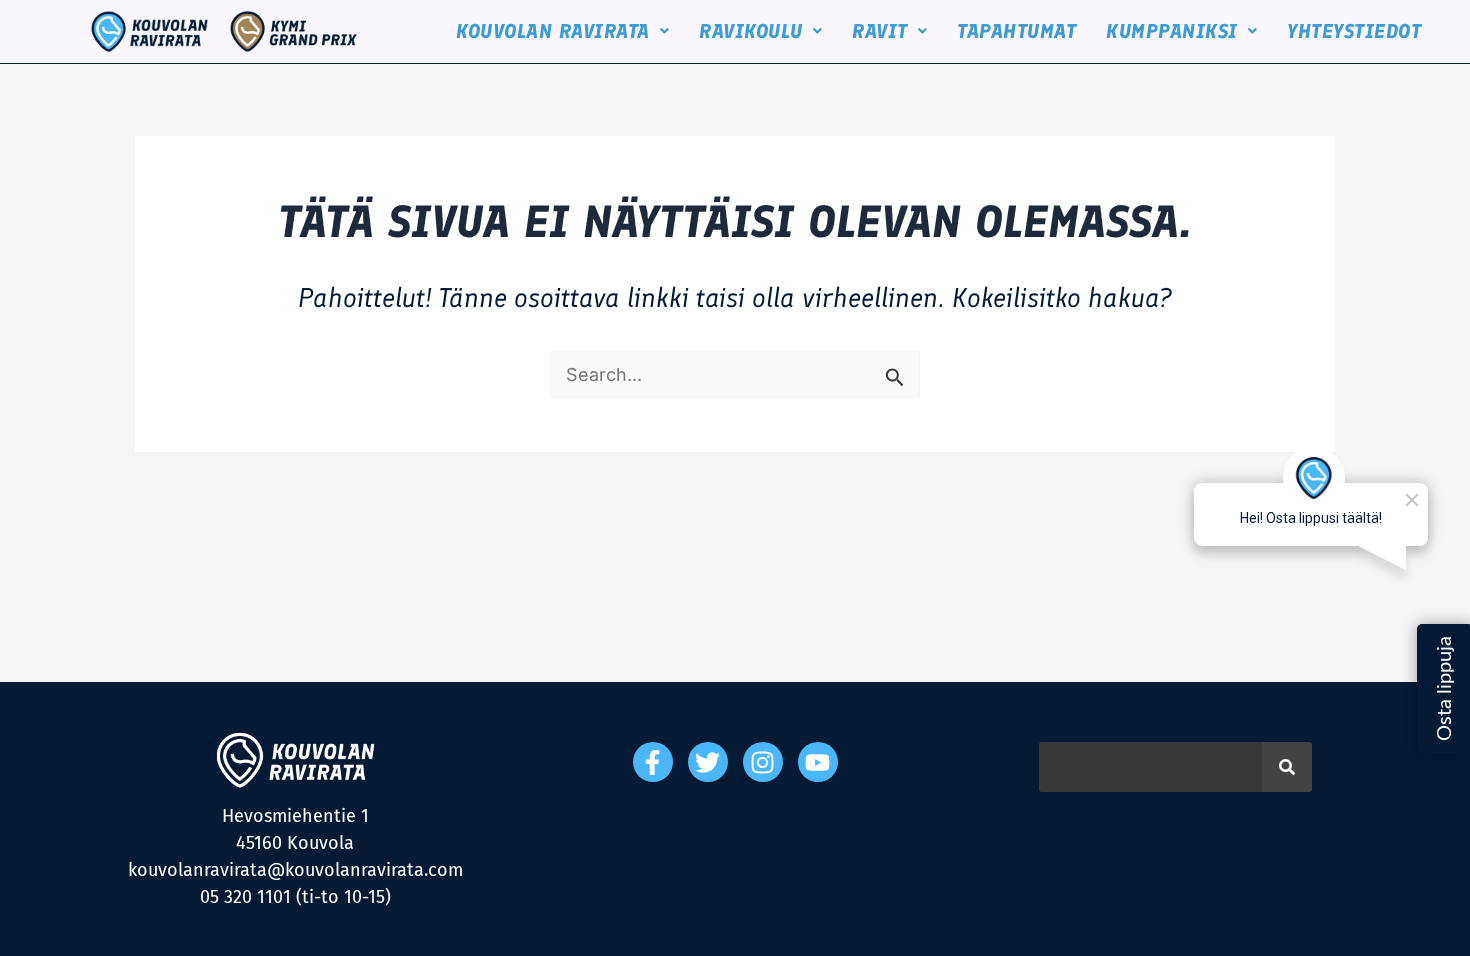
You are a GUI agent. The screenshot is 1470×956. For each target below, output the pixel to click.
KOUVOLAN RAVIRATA (553, 31)
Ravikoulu (751, 31)
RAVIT (880, 31)
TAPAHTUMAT (1016, 31)
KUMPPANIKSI (1172, 31)
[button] (562, 31)
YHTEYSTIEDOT (1354, 31)
